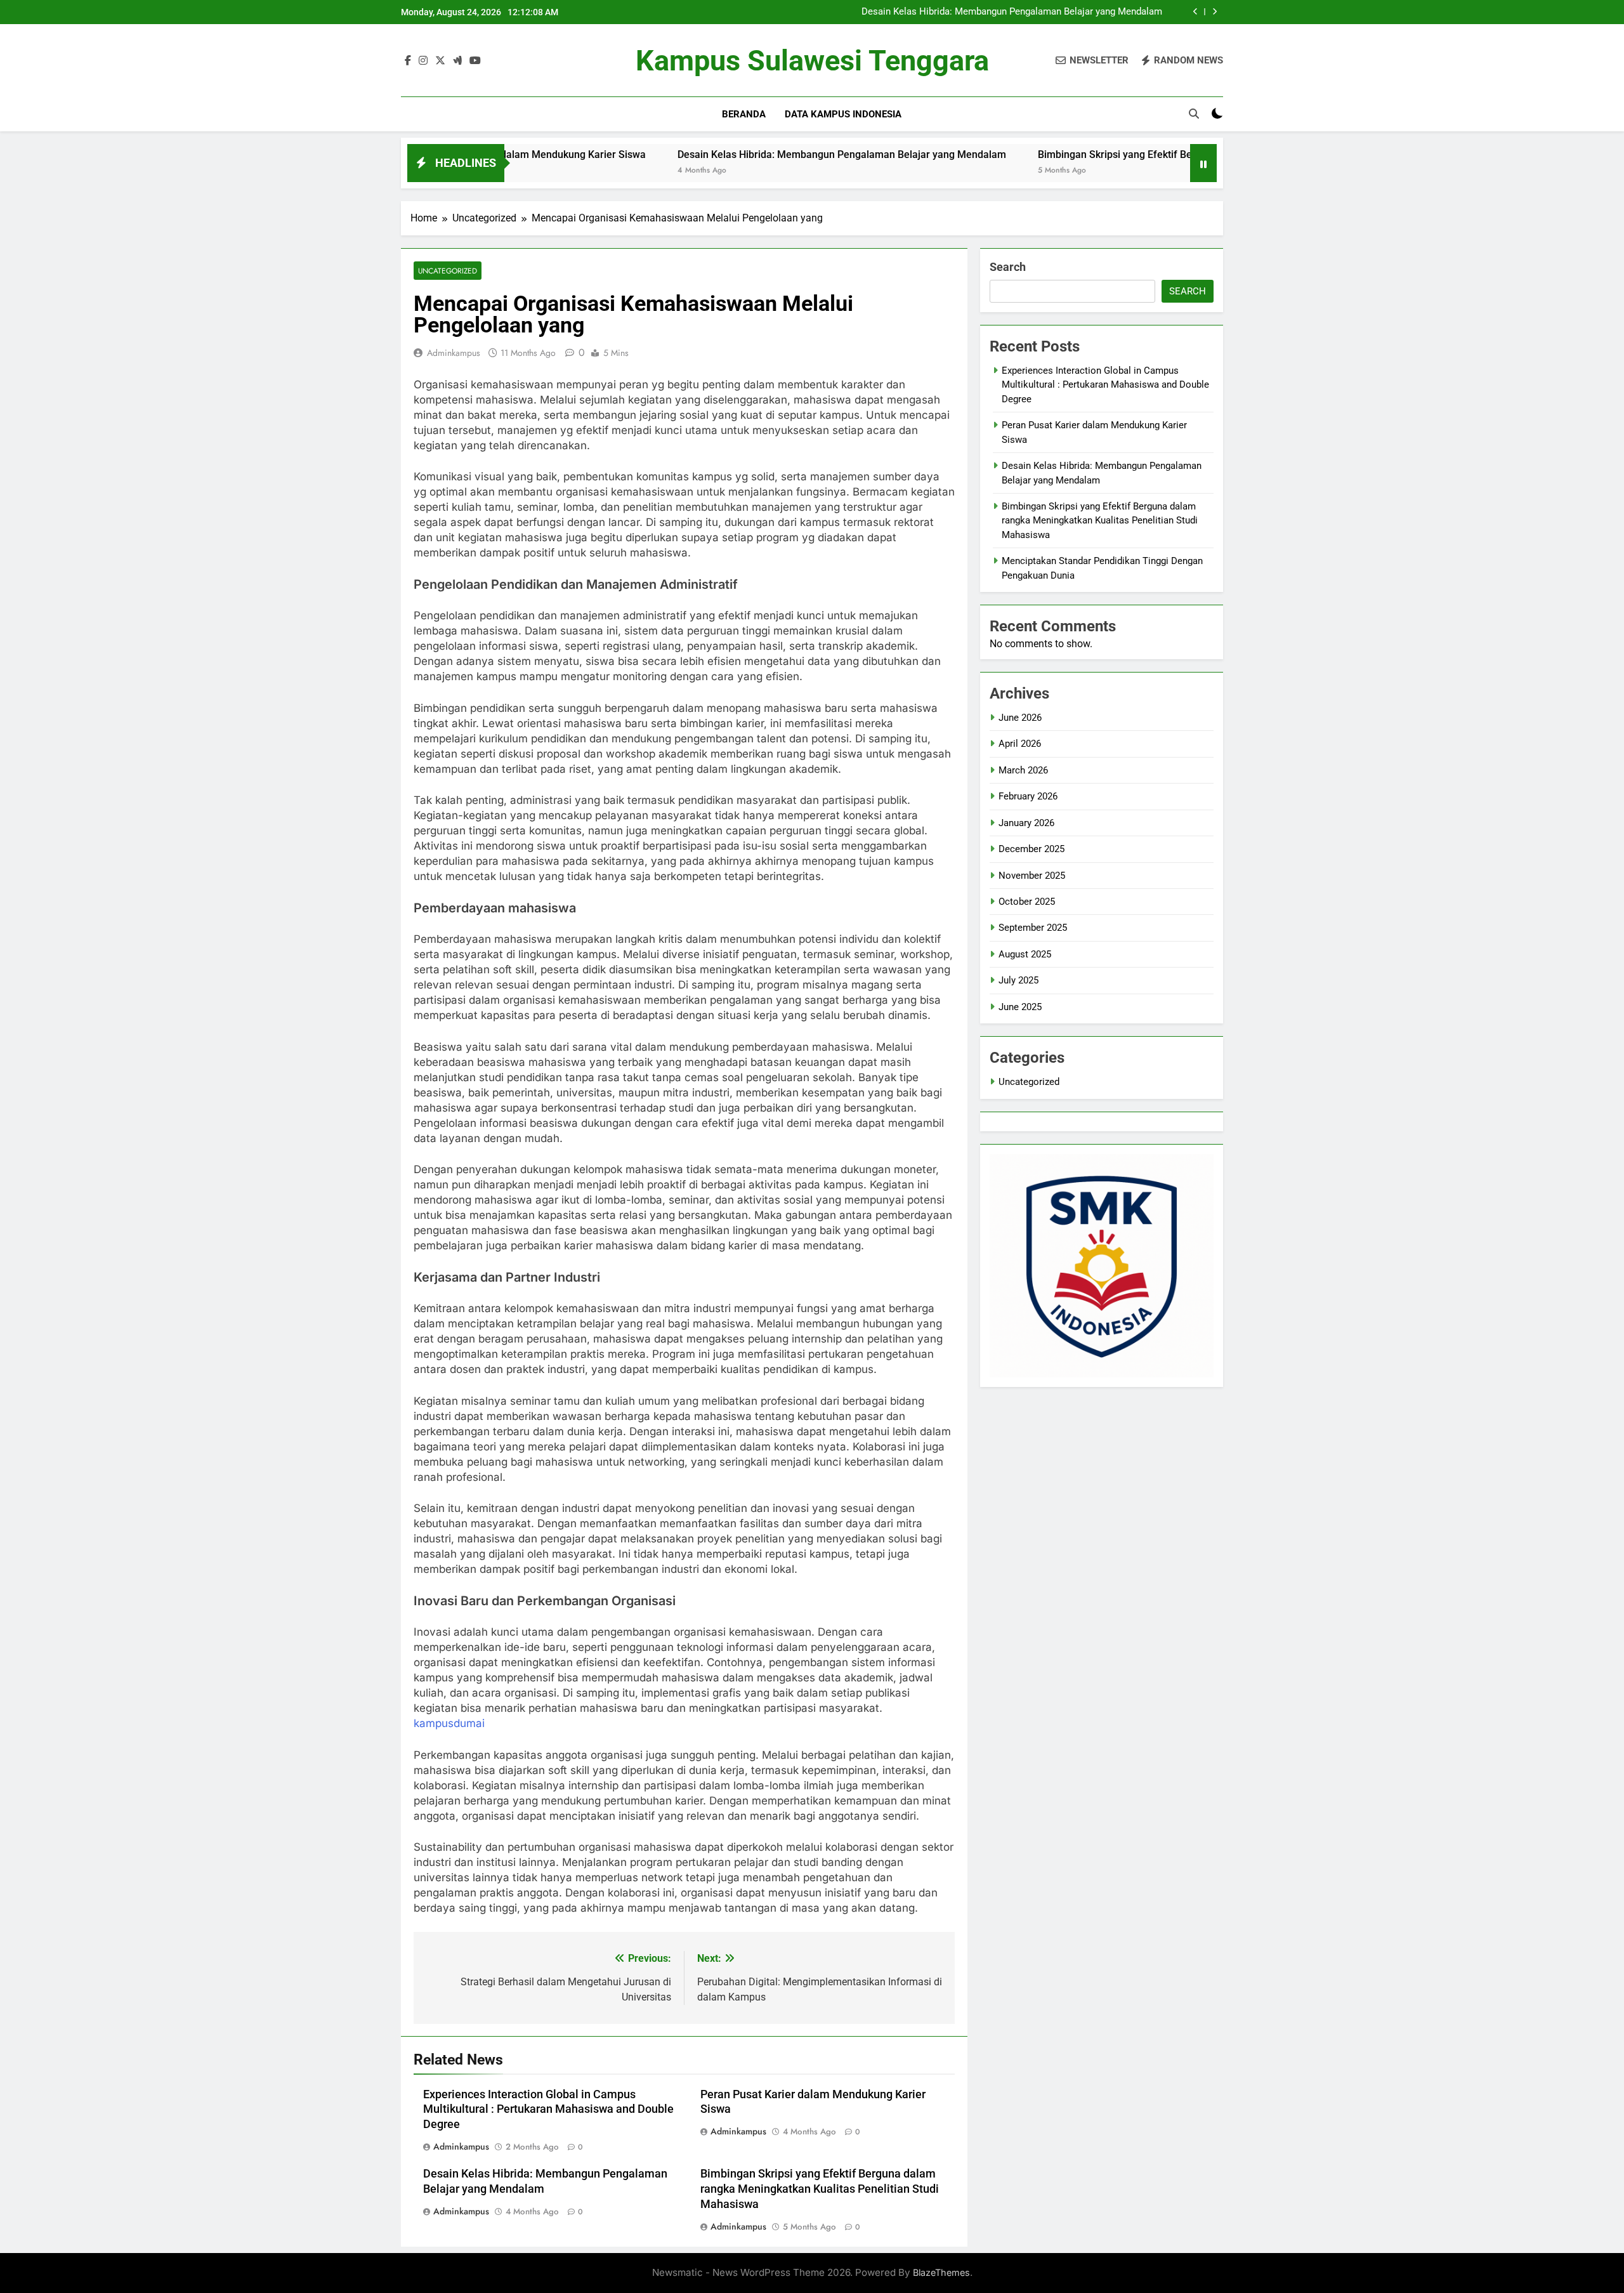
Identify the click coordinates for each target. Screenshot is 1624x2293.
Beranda (744, 114)
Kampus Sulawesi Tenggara (812, 61)
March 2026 (1023, 770)
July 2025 (1018, 980)
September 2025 (1033, 928)
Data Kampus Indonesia (843, 114)
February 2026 (1028, 796)
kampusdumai (449, 1723)
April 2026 (1020, 744)
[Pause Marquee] (1203, 163)
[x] (440, 61)
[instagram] (423, 61)
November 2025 (1032, 876)
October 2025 (1027, 902)
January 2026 (1026, 823)
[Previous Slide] (1195, 12)
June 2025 (1020, 1007)
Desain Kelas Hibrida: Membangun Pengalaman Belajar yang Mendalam (1012, 12)
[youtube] (475, 61)
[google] (457, 61)
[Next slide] (1215, 12)
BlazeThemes (941, 2272)
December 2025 (1031, 849)
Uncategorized (448, 271)
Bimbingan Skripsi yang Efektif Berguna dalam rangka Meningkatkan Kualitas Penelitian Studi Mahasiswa (1182, 154)
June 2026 (1020, 718)
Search (1008, 267)
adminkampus (454, 353)
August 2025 (1025, 954)
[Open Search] (1194, 114)
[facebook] (408, 61)
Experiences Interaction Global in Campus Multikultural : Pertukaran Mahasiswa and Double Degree (548, 2110)
